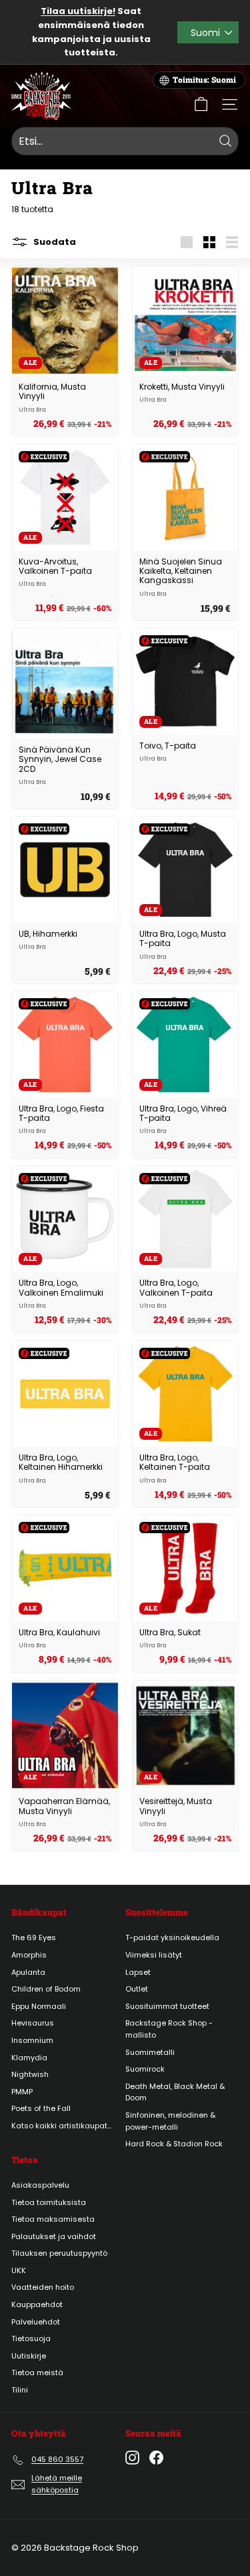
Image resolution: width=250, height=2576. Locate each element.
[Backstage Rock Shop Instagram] (132, 2458)
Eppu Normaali (39, 2006)
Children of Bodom (46, 1989)
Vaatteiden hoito (43, 2287)
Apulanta (28, 1972)
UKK (19, 2270)
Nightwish (30, 2074)
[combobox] (125, 141)
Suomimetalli (150, 2052)
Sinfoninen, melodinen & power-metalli (170, 2121)
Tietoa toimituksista (49, 2202)
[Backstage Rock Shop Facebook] (156, 2458)
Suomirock (145, 2069)
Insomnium (32, 2040)
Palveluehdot (36, 2322)
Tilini (20, 2390)
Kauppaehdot (37, 2304)
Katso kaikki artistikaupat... (61, 2126)
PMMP (22, 2092)
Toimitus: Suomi (204, 80)
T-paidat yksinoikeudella (172, 1938)
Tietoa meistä (37, 2373)
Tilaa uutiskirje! (78, 11)
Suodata (54, 242)
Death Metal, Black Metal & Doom (175, 2092)
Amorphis (29, 1955)
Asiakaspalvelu (40, 2185)
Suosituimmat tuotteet (167, 2006)
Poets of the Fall (41, 2108)
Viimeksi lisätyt (154, 1955)
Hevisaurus (33, 2023)
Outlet (137, 1989)
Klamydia (29, 2058)
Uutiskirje (29, 2356)
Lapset (138, 1972)
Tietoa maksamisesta (53, 2219)
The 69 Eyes (34, 1938)
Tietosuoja (31, 2338)
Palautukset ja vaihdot (54, 2236)
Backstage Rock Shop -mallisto (169, 2029)
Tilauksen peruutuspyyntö (59, 2253)
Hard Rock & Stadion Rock (174, 2144)
